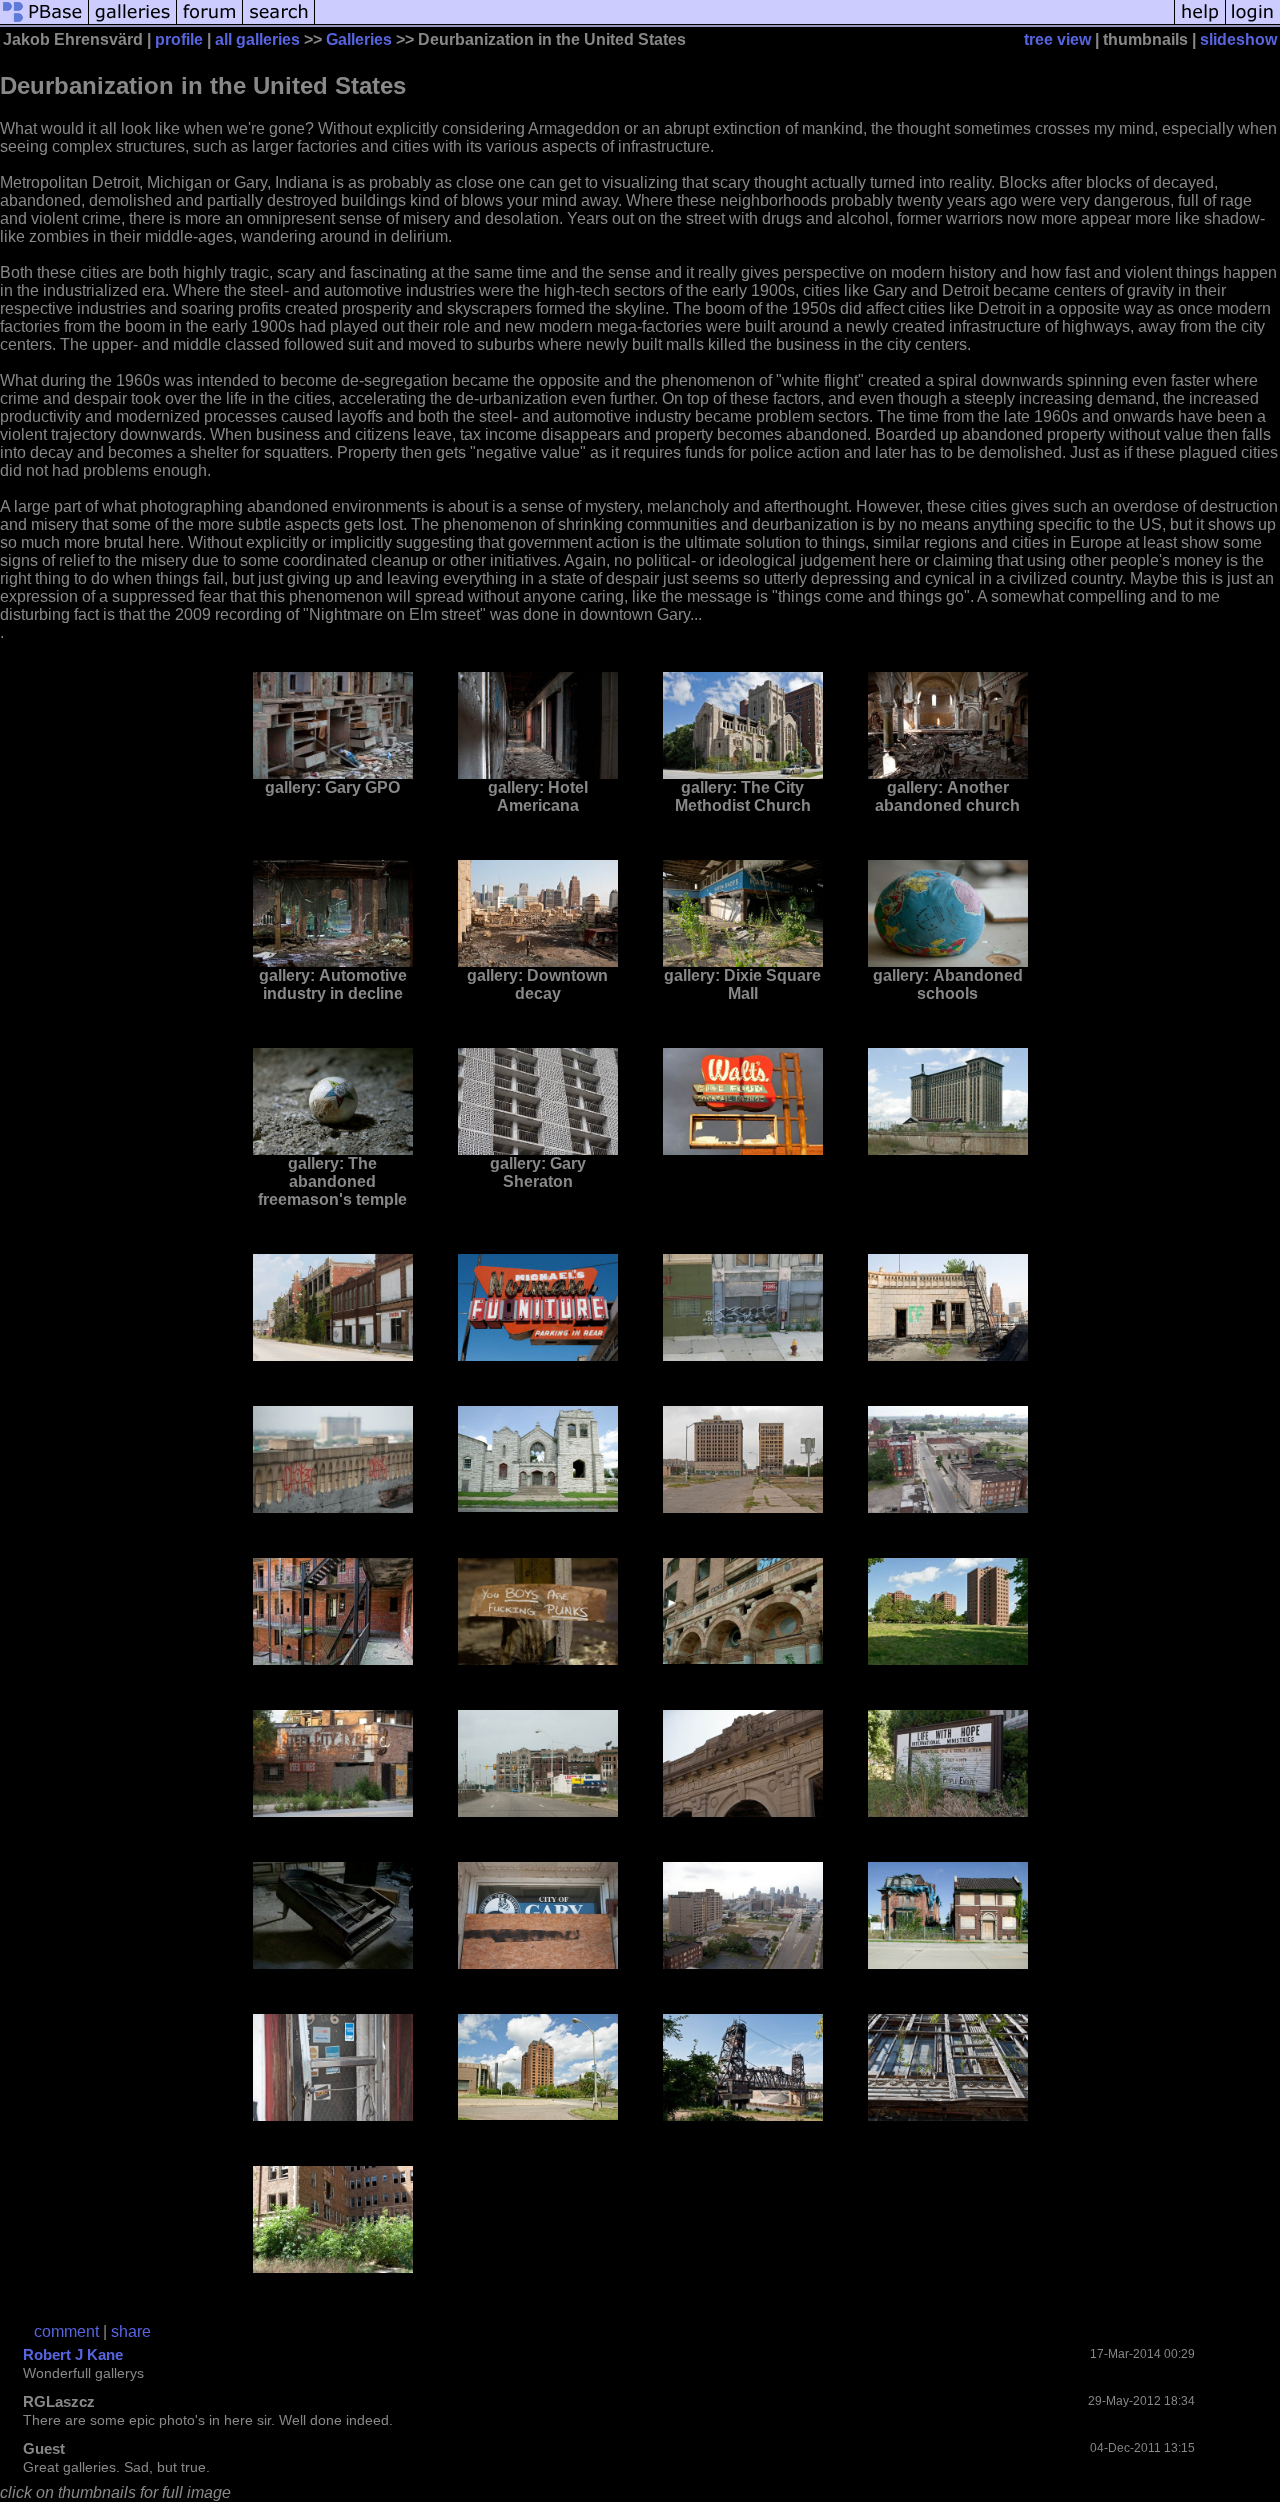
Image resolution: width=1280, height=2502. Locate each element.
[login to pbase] (1253, 22)
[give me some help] (1200, 22)
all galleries (257, 39)
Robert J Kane (73, 2354)
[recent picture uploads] (133, 22)
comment (66, 2331)
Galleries (359, 39)
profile (179, 39)
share (131, 2331)
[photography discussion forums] (210, 22)
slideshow (1238, 39)
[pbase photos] (44, 22)
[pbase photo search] (279, 22)
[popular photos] (744, 22)
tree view (1057, 39)
